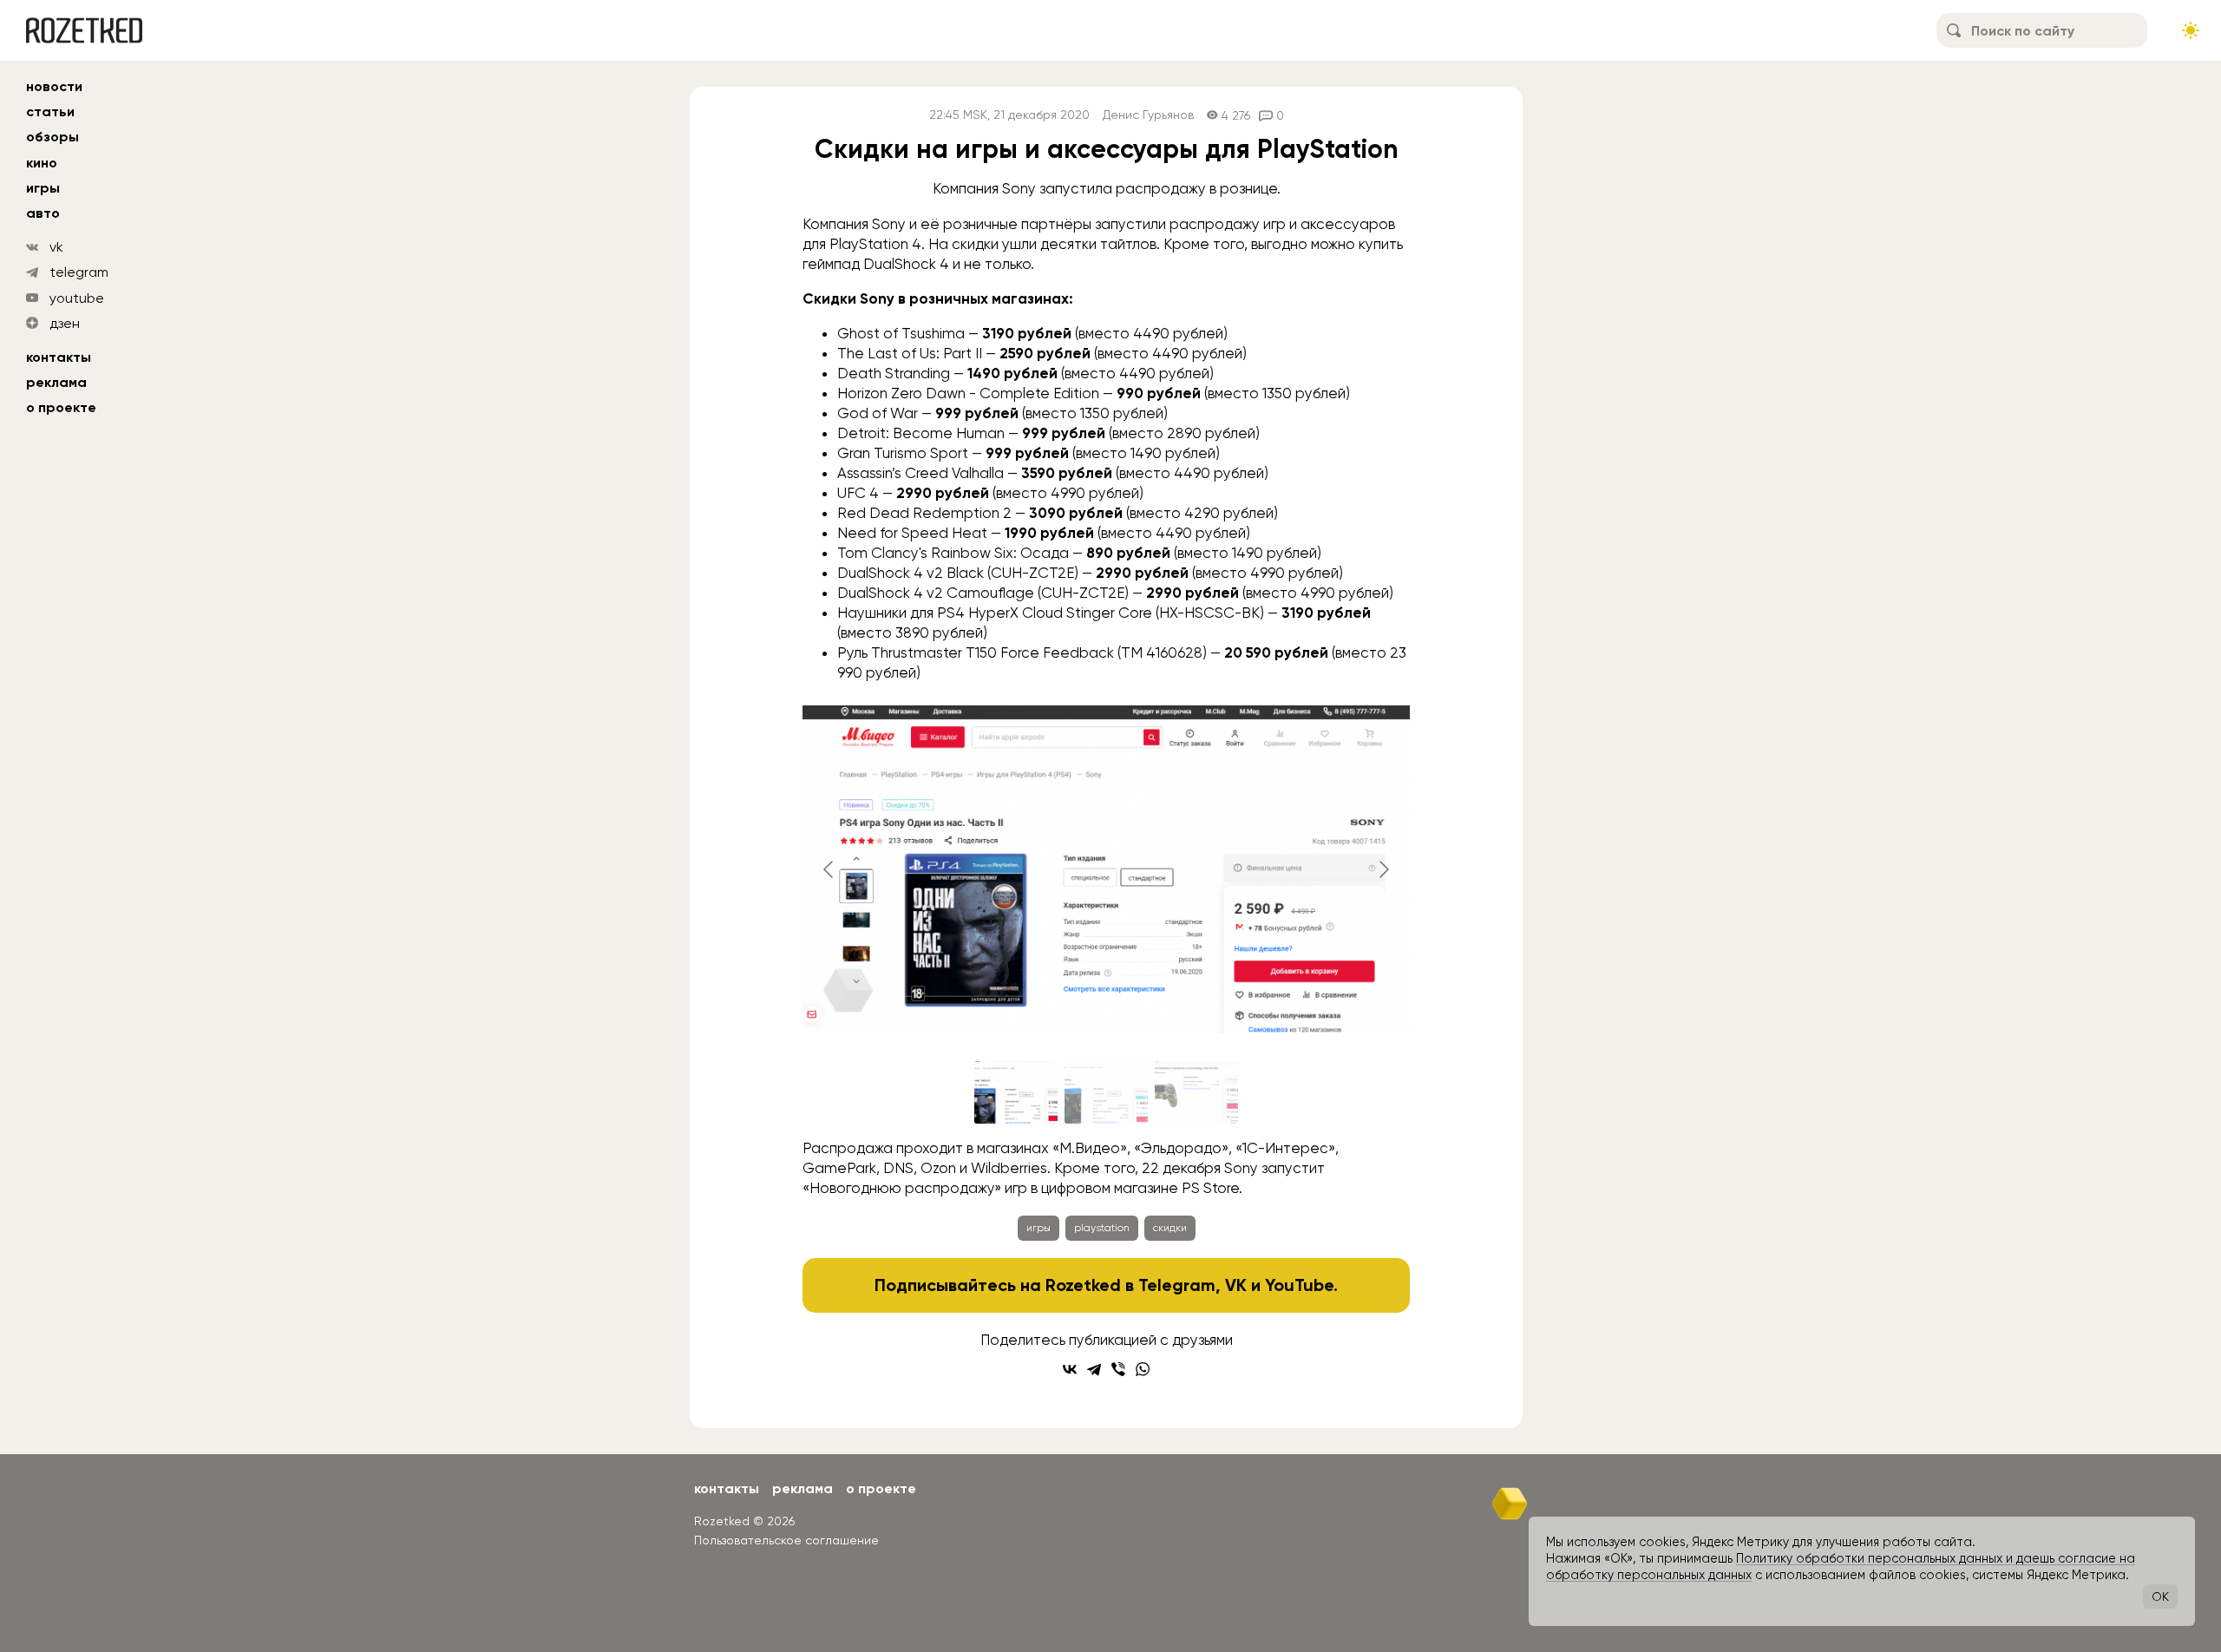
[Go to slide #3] (1196, 1092)
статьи (50, 111)
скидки (1170, 1228)
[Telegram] (1094, 1369)
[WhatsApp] (1143, 1369)
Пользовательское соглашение (786, 1540)
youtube (77, 298)
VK (1236, 1285)
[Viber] (1118, 1369)
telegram (79, 272)
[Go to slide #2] (1106, 1092)
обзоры (52, 137)
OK (2160, 1596)
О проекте (61, 407)
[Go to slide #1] (1016, 1092)
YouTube (1299, 1285)
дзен (65, 323)
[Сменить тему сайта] (2191, 30)
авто (43, 213)
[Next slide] (1383, 869)
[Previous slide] (829, 869)
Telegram (1177, 1285)
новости (54, 86)
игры (43, 188)
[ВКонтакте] (1070, 1369)
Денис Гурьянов (1148, 115)
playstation (1102, 1228)
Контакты (59, 357)
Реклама (56, 382)
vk (56, 247)
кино (42, 163)
